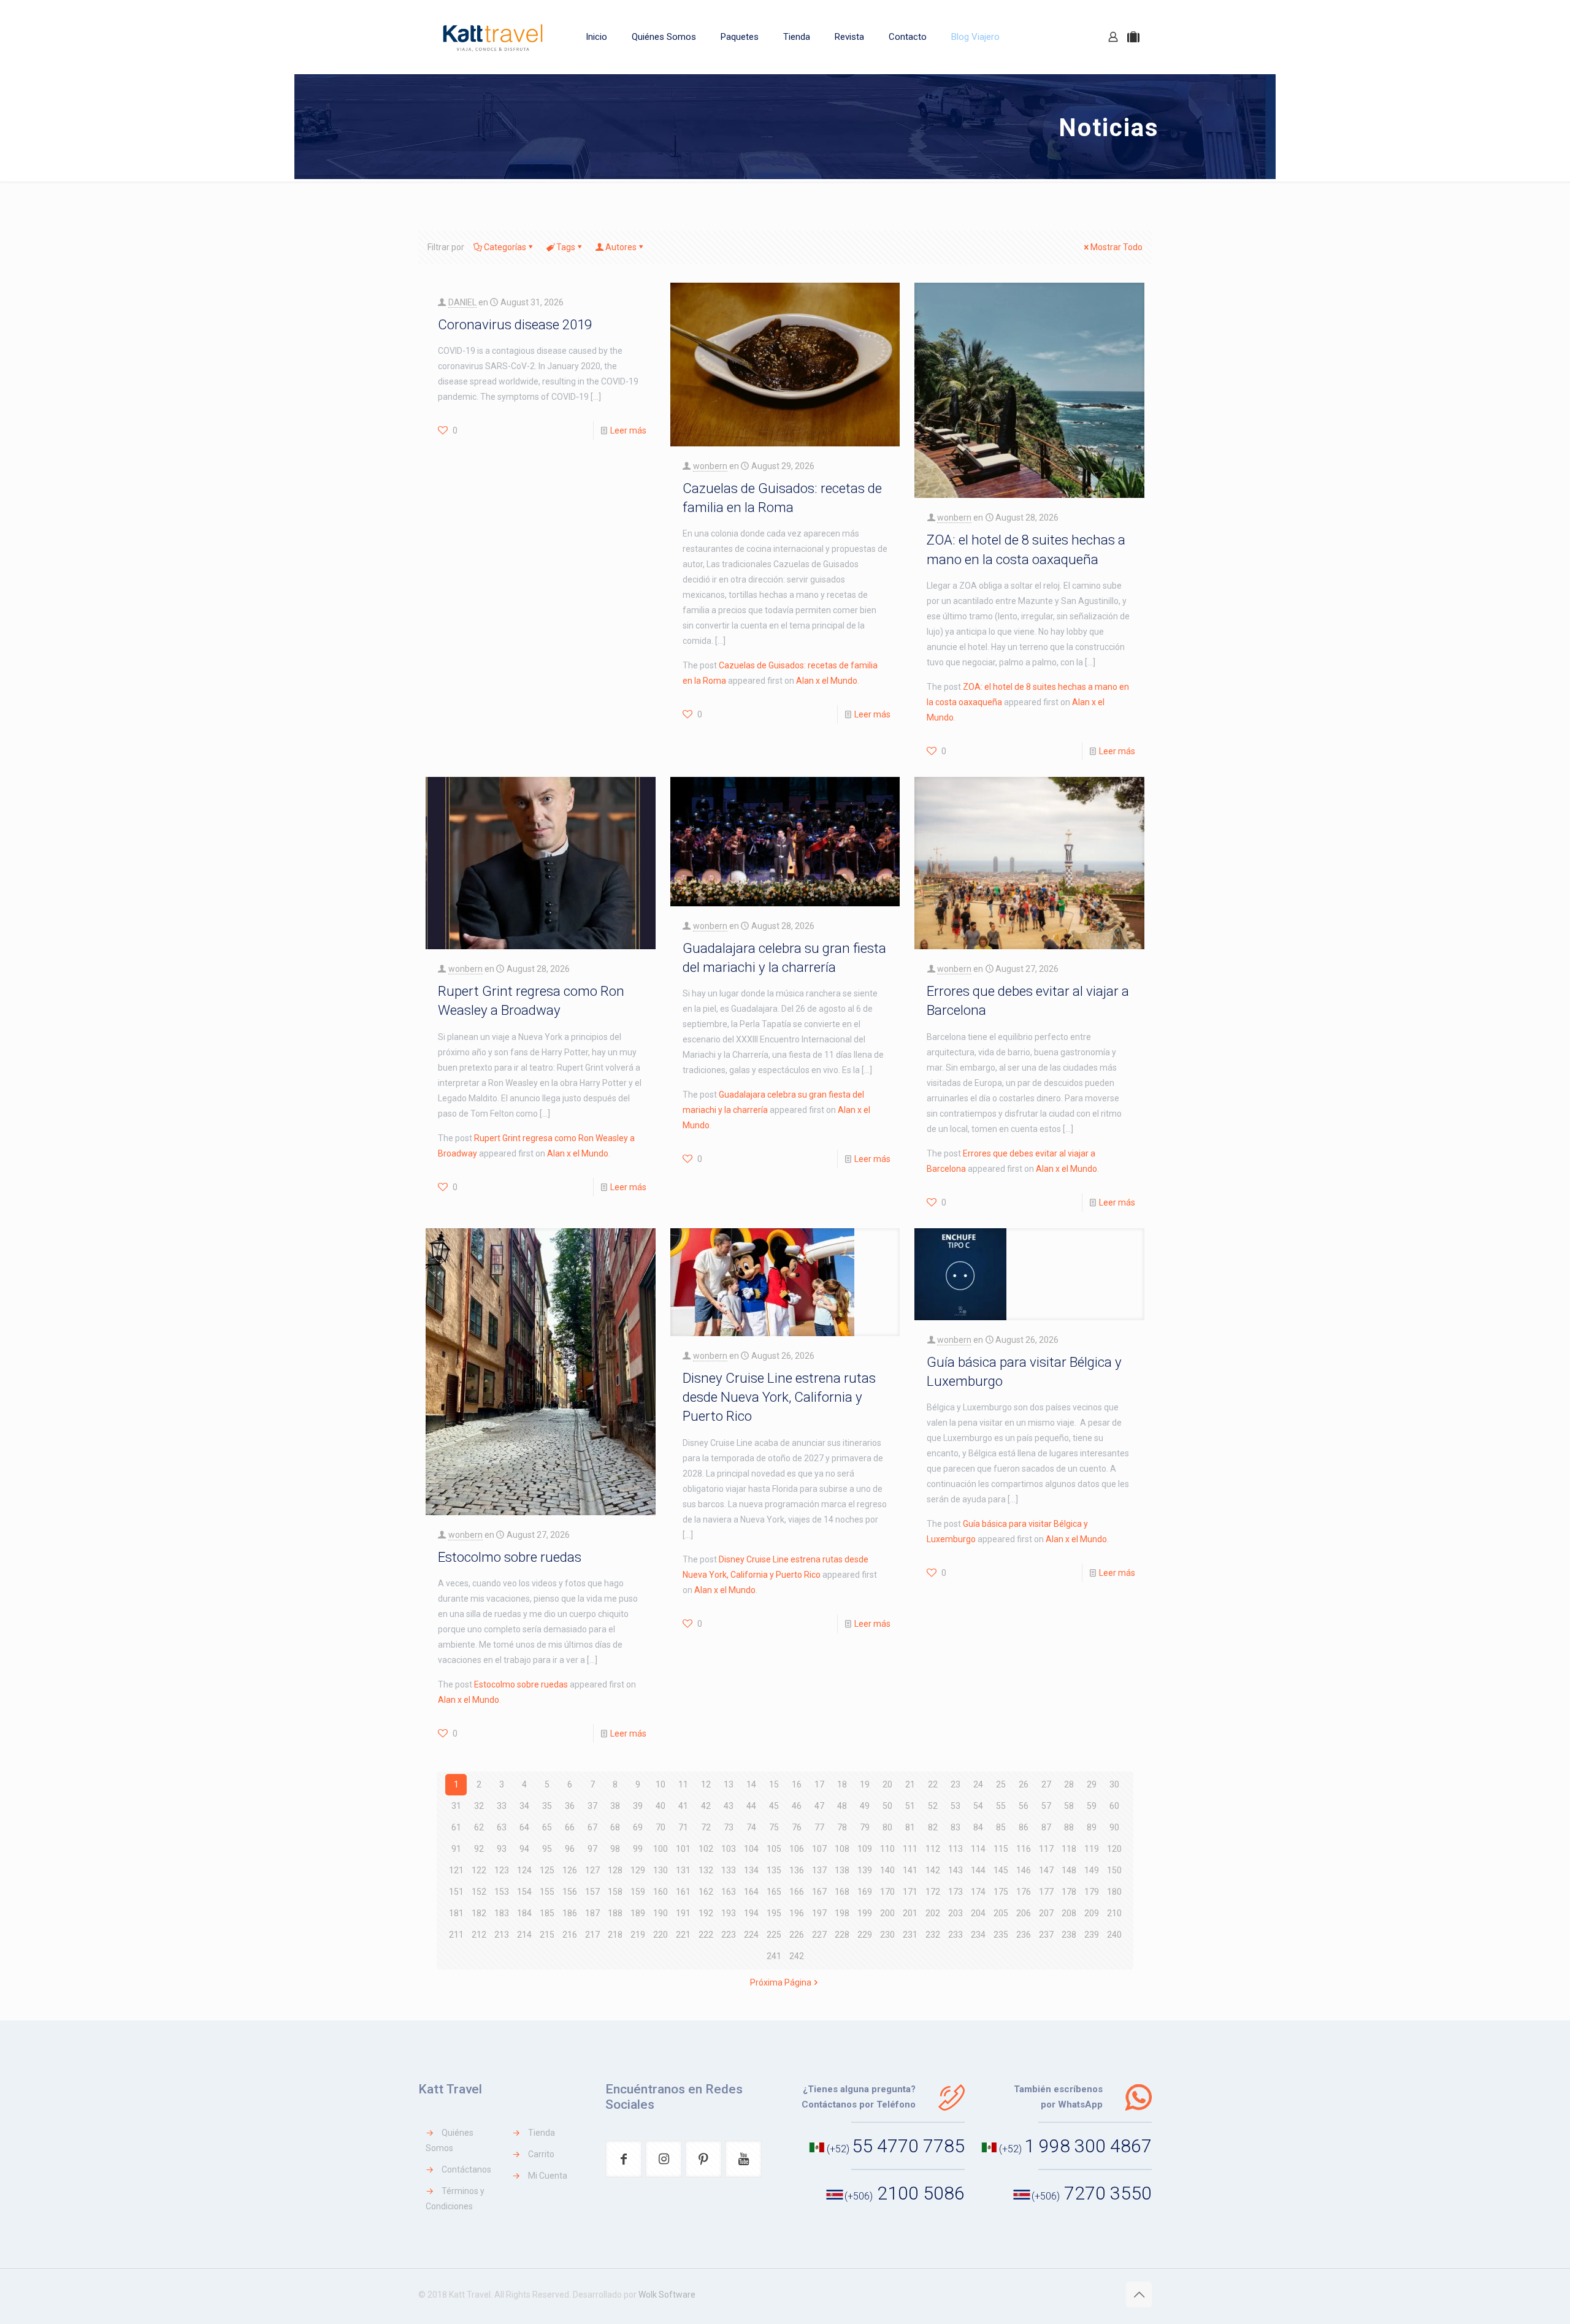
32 (479, 1806)
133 (729, 1870)
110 (887, 1849)
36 (570, 1806)
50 (887, 1806)
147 (1046, 1870)
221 (683, 1935)
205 (1001, 1913)
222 (706, 1935)
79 (865, 1827)
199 (865, 1913)
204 (978, 1913)
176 (1024, 1892)
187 (592, 1913)
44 (751, 1806)
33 (502, 1806)
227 (819, 1935)
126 (570, 1870)
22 (933, 1784)
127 (592, 1870)
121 (456, 1870)
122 (479, 1870)
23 (955, 1784)
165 (774, 1892)
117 (1046, 1849)
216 (570, 1935)
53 (955, 1806)
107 (819, 1849)
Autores (621, 247)
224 (751, 1935)
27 (1046, 1784)
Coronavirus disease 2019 (515, 324)
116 (1024, 1849)
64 (524, 1827)
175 (1001, 1892)
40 (661, 1806)
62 (479, 1827)
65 (547, 1827)
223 (729, 1935)
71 (683, 1827)
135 (774, 1870)
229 (865, 1935)
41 (683, 1806)
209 (1092, 1913)
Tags (566, 247)
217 (592, 1935)
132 (706, 1870)
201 (910, 1913)
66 (570, 1827)
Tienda (542, 2133)
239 (1092, 1935)
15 (774, 1784)
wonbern (710, 466)
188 (615, 1913)
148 (1069, 1870)
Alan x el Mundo (827, 681)
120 (1114, 1849)
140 (887, 1870)
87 (1046, 1827)
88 (1069, 1827)
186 (570, 1913)
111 (910, 1849)
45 (774, 1806)
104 (751, 1849)
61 (456, 1827)
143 (955, 1870)
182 (479, 1913)
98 (615, 1849)
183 (502, 1913)
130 (661, 1870)
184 (524, 1913)
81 (910, 1827)
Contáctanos (466, 2169)
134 (751, 1870)
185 (547, 1913)
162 (706, 1892)
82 (933, 1827)
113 (955, 1849)
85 (1001, 1827)
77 (819, 1827)
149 (1092, 1870)
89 (1092, 1827)
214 (524, 1935)
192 (706, 1913)
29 (1092, 1784)
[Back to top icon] (1139, 2295)
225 (774, 1935)
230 (887, 1935)
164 (751, 1892)
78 (842, 1827)
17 (819, 1784)
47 (819, 1806)
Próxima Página (781, 1982)
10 (661, 1784)
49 (865, 1806)
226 (797, 1935)
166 (797, 1892)
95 (547, 1849)
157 (592, 1892)
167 (819, 1892)
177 (1046, 1892)
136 (797, 1870)
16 (797, 1784)
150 (1114, 1870)
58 (1069, 1806)
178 (1069, 1892)
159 (638, 1892)
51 (910, 1806)
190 (661, 1913)
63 (502, 1827)
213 (502, 1935)
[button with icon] (624, 2159)
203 (955, 1913)
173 (955, 1892)
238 (1069, 1935)
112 (933, 1849)
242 (797, 1956)
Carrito (541, 2154)
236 (1024, 1935)
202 (933, 1913)
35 (547, 1806)
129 (638, 1870)
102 (706, 1849)
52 (933, 1806)
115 (1001, 1849)
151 (456, 1892)
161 (683, 1892)
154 (524, 1892)
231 (910, 1935)
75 (774, 1827)
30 (1114, 1784)
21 (910, 1784)
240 (1114, 1935)
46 (797, 1806)
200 (887, 1913)
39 (638, 1806)
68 (615, 1827)
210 (1114, 1913)
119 (1092, 1849)
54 (978, 1806)
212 (479, 1935)
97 (592, 1849)
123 (502, 1870)
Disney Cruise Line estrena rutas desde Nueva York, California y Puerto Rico (779, 1397)
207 (1046, 1913)
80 (887, 1827)
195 (774, 1913)
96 (570, 1849)
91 (456, 1849)
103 (729, 1849)
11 (683, 1784)
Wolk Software (667, 2295)
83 (955, 1827)
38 (615, 1806)
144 (978, 1870)
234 (978, 1935)
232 (933, 1935)
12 (706, 1784)
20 (887, 1784)
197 (819, 1913)
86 (1024, 1827)
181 (456, 1913)
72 (706, 1827)
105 (774, 1849)
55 (1001, 1806)
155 (547, 1892)
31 (456, 1806)
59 (1092, 1806)
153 (502, 1892)
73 (729, 1827)
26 (1024, 1784)
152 (479, 1892)
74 (751, 1827)
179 (1092, 1892)
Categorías (505, 247)
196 (797, 1913)
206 (1024, 1913)
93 (502, 1849)
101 (683, 1849)
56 (1024, 1806)
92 (479, 1849)
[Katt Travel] (493, 37)
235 (1001, 1935)
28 (1069, 1784)
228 (842, 1935)
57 (1046, 1806)
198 (842, 1913)
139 (865, 1870)
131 (683, 1870)
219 (638, 1935)
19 (865, 1784)
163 (729, 1892)
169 (865, 1892)
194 (751, 1913)
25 (1001, 1784)
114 (978, 1849)
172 (933, 1892)
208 (1069, 1913)
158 (615, 1892)
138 (842, 1870)
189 (638, 1913)
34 (524, 1806)
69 (638, 1827)
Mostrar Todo (1116, 247)
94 (524, 1849)
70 (661, 1827)
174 (978, 1892)
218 (615, 1935)
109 (865, 1849)
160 (661, 1892)
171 (910, 1892)
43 (729, 1806)
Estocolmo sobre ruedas (510, 1557)
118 (1069, 1849)
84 (978, 1827)
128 (615, 1870)
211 (456, 1935)
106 (797, 1849)
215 (547, 1935)
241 (774, 1956)
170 (887, 1892)
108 (842, 1849)
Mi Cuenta (548, 2176)
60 (1114, 1806)
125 (547, 1870)
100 (661, 1849)
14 (751, 1784)
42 (706, 1806)
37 (592, 1806)
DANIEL (462, 302)
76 (797, 1827)
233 (955, 1935)
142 (933, 1870)
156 (570, 1892)
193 (729, 1913)
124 (524, 1870)
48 (842, 1806)
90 (1114, 1827)
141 (910, 1870)
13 (729, 1784)
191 (683, 1913)
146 (1024, 1870)
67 (592, 1827)
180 (1114, 1892)
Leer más (628, 430)
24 (978, 1784)
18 (842, 1784)
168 (842, 1892)
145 (1001, 1870)
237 (1046, 1935)
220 (661, 1935)
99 (638, 1849)
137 (819, 1870)
